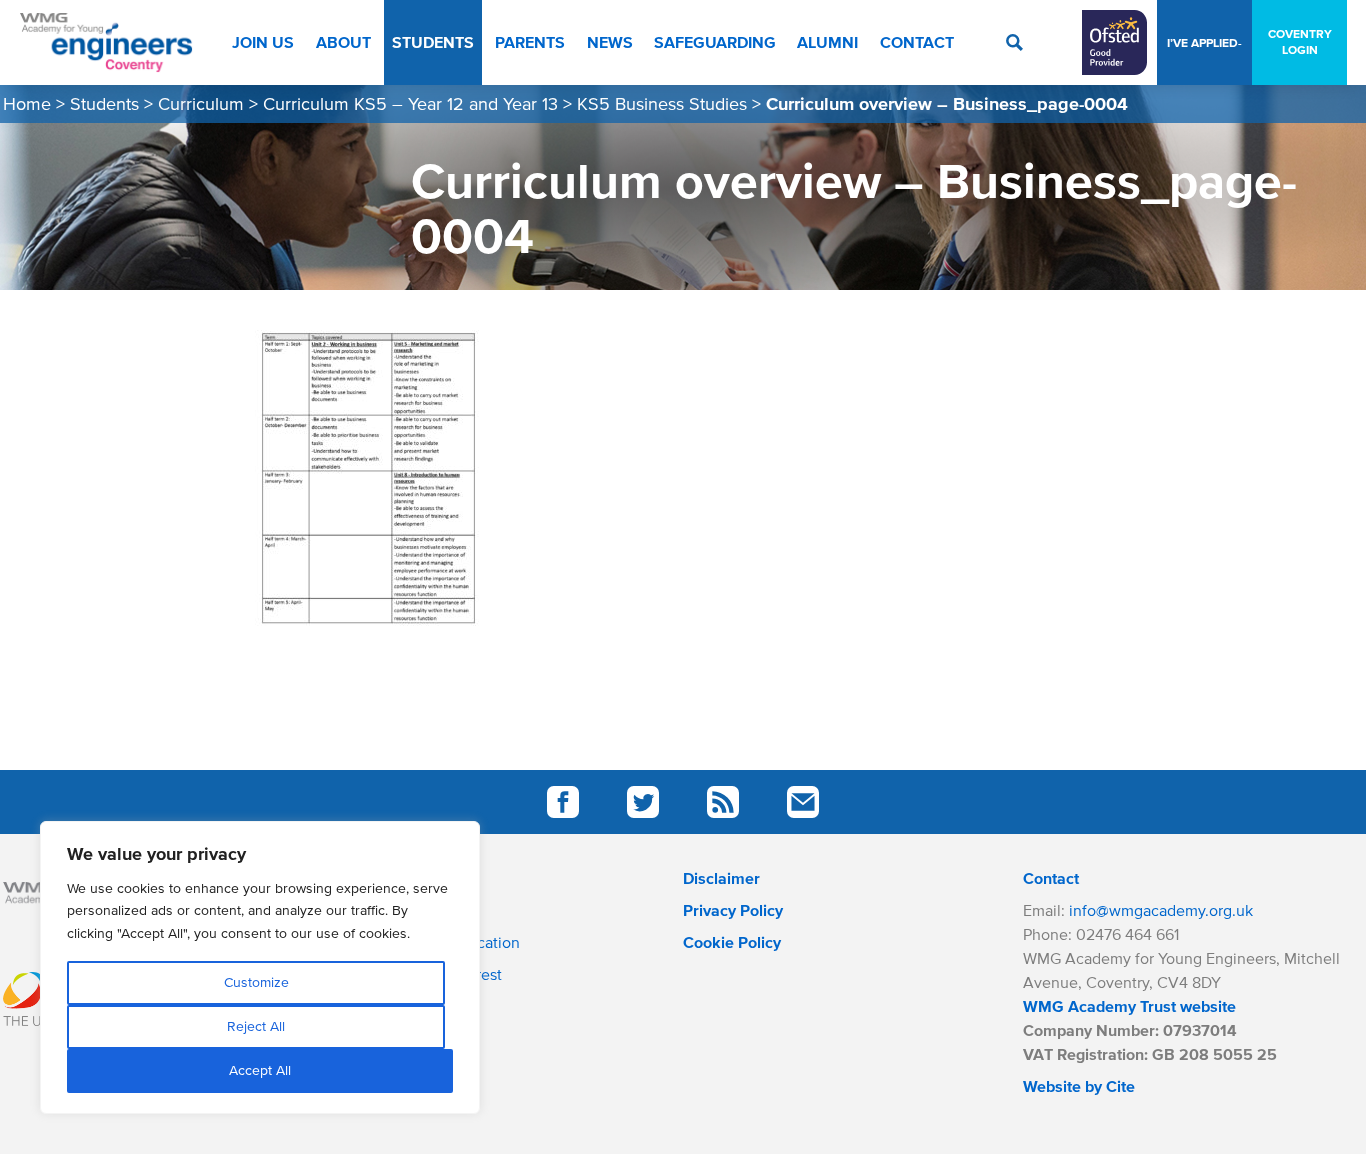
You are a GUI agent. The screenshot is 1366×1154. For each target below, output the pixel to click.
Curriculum (201, 104)
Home (27, 104)
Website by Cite (1079, 1086)
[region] (260, 967)
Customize (256, 982)
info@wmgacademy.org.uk (1161, 910)
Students (104, 104)
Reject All (256, 1026)
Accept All (260, 1070)
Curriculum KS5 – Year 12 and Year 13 (410, 104)
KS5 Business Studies (662, 104)
